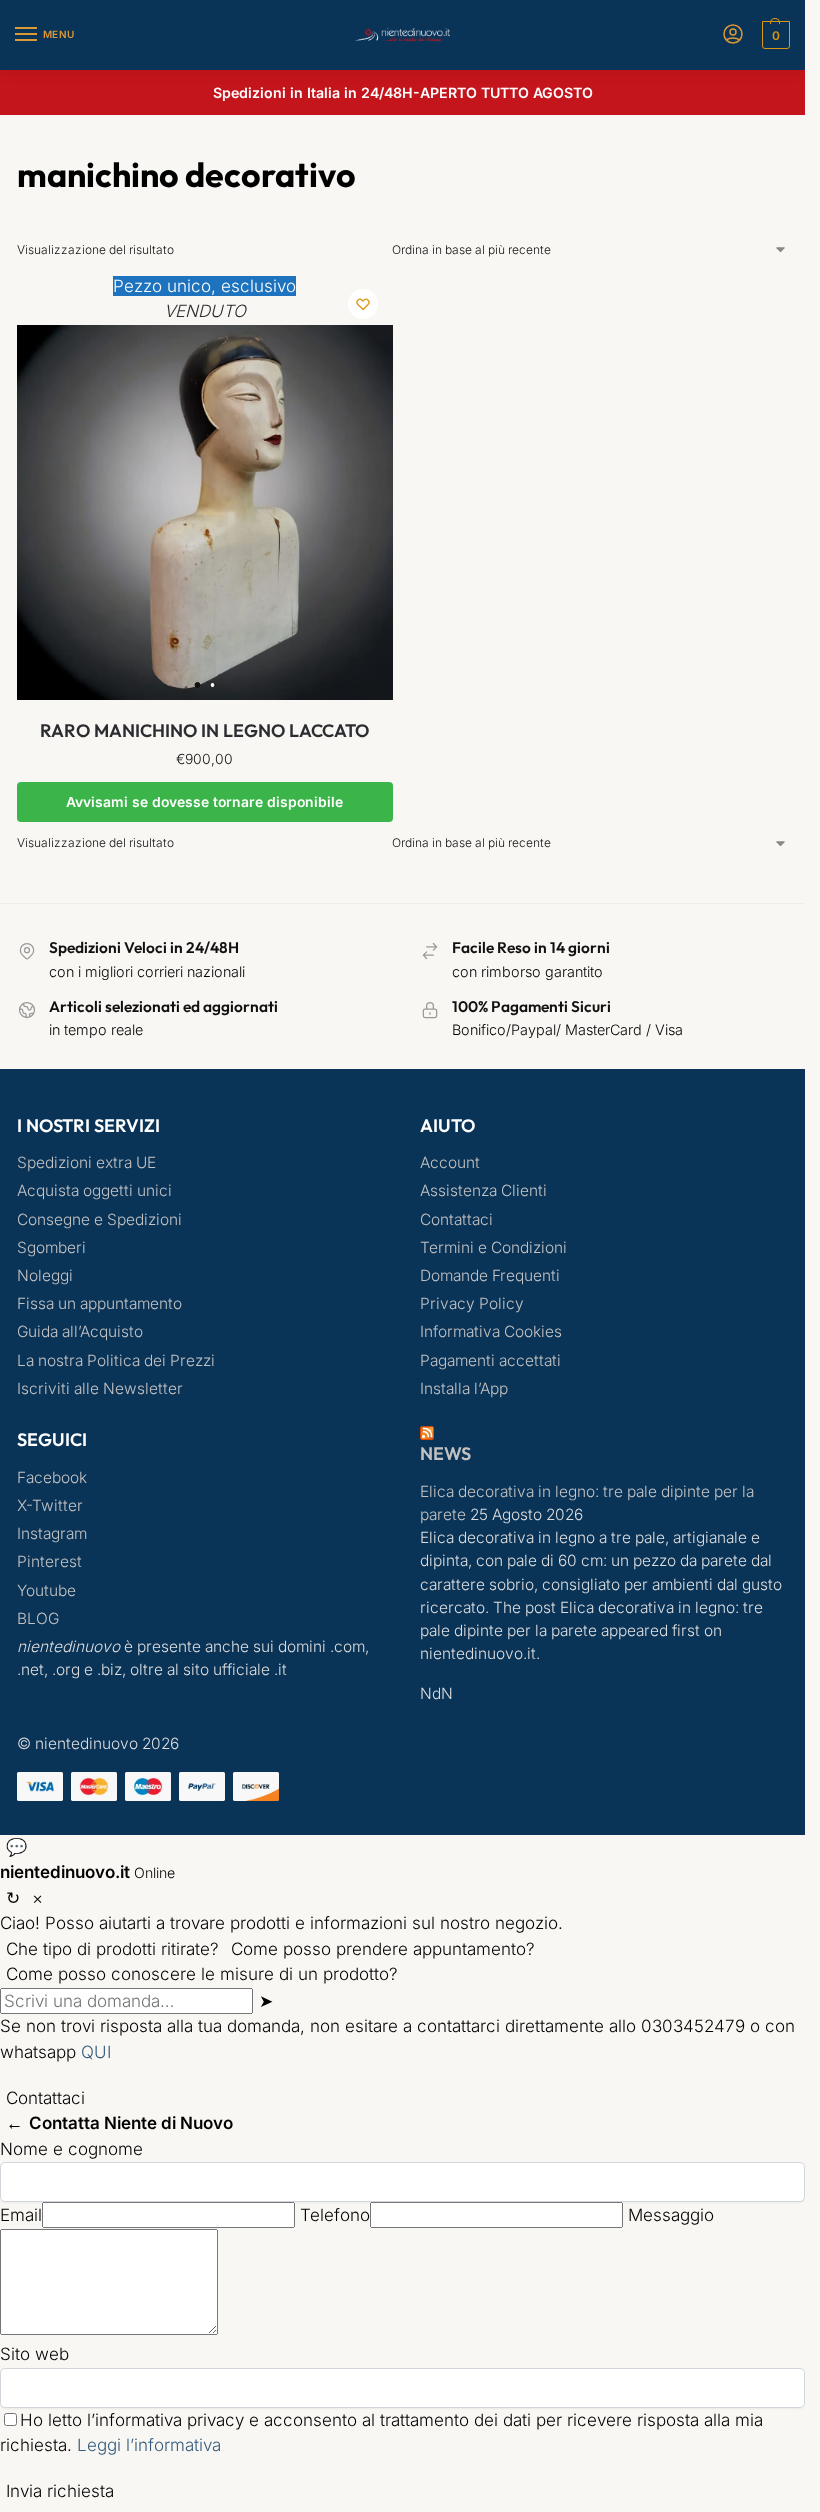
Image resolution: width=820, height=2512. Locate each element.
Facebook (52, 1477)
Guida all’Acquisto (80, 1331)
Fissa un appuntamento (99, 1303)
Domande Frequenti (490, 1275)
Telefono (335, 2215)
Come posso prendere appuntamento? (383, 1949)
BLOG (38, 1618)
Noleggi (45, 1275)
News (445, 1453)
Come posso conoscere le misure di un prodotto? (202, 1974)
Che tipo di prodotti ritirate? (112, 1949)
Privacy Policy (472, 1303)
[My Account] (733, 35)
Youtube (46, 1590)
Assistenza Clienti (483, 1190)
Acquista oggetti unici (94, 1190)
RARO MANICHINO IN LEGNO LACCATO (204, 730)
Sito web (34, 2354)
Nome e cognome (71, 2149)
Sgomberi (51, 1247)
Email (21, 2215)
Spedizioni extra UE (86, 1162)
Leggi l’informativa (149, 2445)
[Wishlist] (363, 304)
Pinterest (49, 1561)
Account (450, 1162)
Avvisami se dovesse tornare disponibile (204, 802)
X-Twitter (50, 1505)
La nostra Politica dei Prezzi (116, 1360)
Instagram (52, 1533)
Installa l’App (464, 1388)
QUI (96, 2052)
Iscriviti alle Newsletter (100, 1388)
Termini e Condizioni (493, 1247)
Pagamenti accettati (490, 1360)
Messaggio (671, 2215)
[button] (773, 35)
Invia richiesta (60, 2491)
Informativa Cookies (491, 1331)
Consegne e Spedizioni (99, 1219)
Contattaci (456, 1219)
